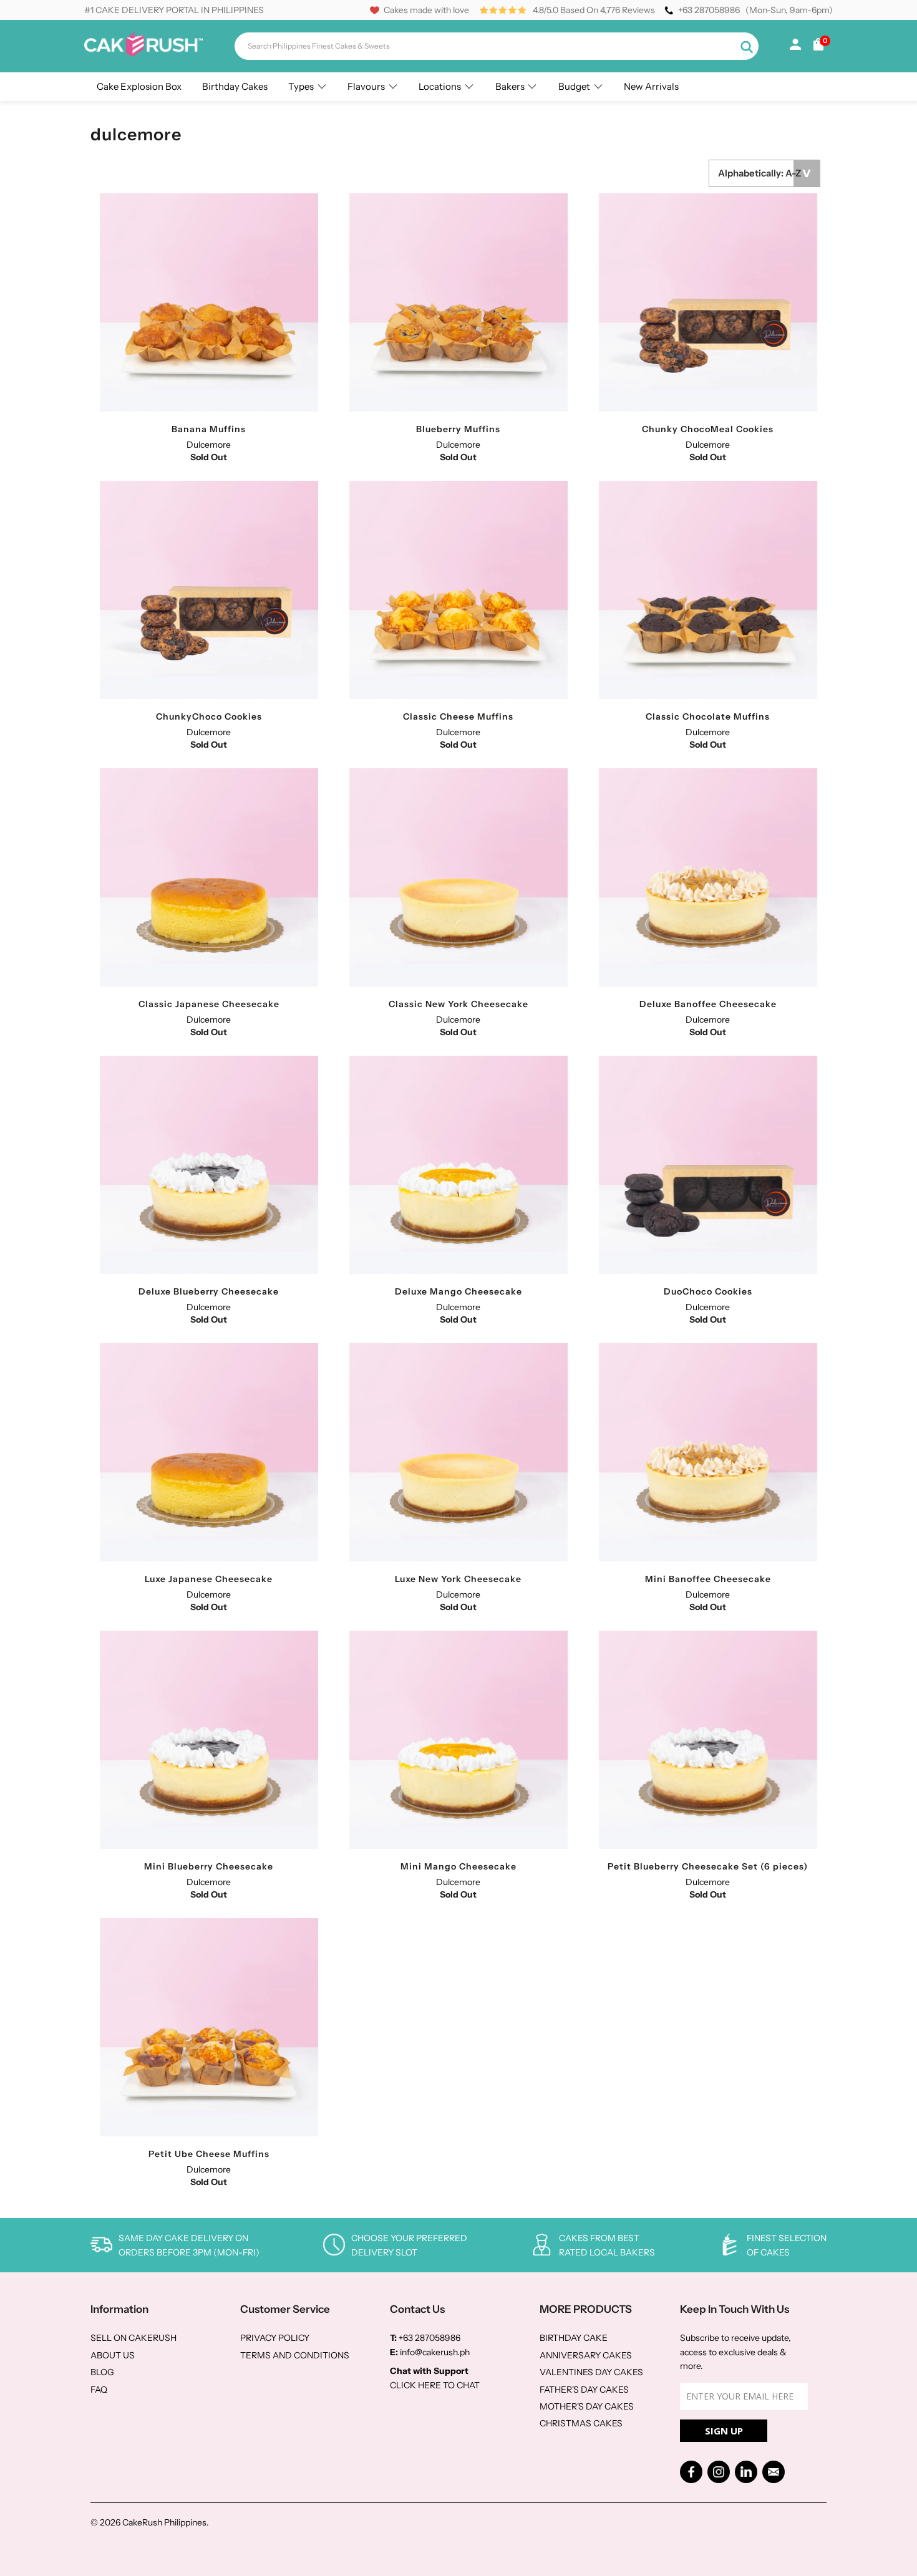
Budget (574, 86)
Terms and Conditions (295, 2355)
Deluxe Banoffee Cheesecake (708, 877)
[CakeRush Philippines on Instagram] (719, 2472)
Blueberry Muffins (458, 302)
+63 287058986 (709, 10)
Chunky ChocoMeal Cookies (708, 302)
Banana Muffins (209, 302)
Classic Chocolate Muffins (708, 590)
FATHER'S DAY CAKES (584, 2390)
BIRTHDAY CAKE (574, 2338)
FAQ (99, 2390)
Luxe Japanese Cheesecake (209, 1452)
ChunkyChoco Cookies (209, 590)
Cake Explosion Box (139, 86)
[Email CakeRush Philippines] (774, 2472)
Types (301, 86)
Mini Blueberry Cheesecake (209, 1740)
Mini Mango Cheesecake (458, 1740)
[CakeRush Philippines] (143, 54)
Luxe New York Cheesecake (458, 1452)
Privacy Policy (275, 2338)
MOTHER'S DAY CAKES (587, 2406)
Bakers (510, 86)
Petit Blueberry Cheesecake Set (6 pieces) (708, 1740)
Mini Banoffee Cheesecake (708, 1452)
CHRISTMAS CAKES (581, 2423)
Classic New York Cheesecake (458, 877)
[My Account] (795, 47)
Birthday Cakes (235, 86)
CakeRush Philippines (164, 2522)
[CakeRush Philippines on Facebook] (691, 2472)
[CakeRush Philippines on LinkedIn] (746, 2472)
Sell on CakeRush (133, 2338)
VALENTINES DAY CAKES (591, 2372)
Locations (440, 86)
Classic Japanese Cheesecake (209, 877)
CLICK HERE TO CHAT (435, 2385)
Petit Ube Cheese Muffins (209, 2027)
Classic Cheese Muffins (458, 590)
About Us (113, 2355)
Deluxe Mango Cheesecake (458, 1165)
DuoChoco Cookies (708, 1165)
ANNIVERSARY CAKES (586, 2355)
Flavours (366, 86)
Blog (102, 2372)
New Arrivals (651, 86)
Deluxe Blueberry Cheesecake (209, 1165)
